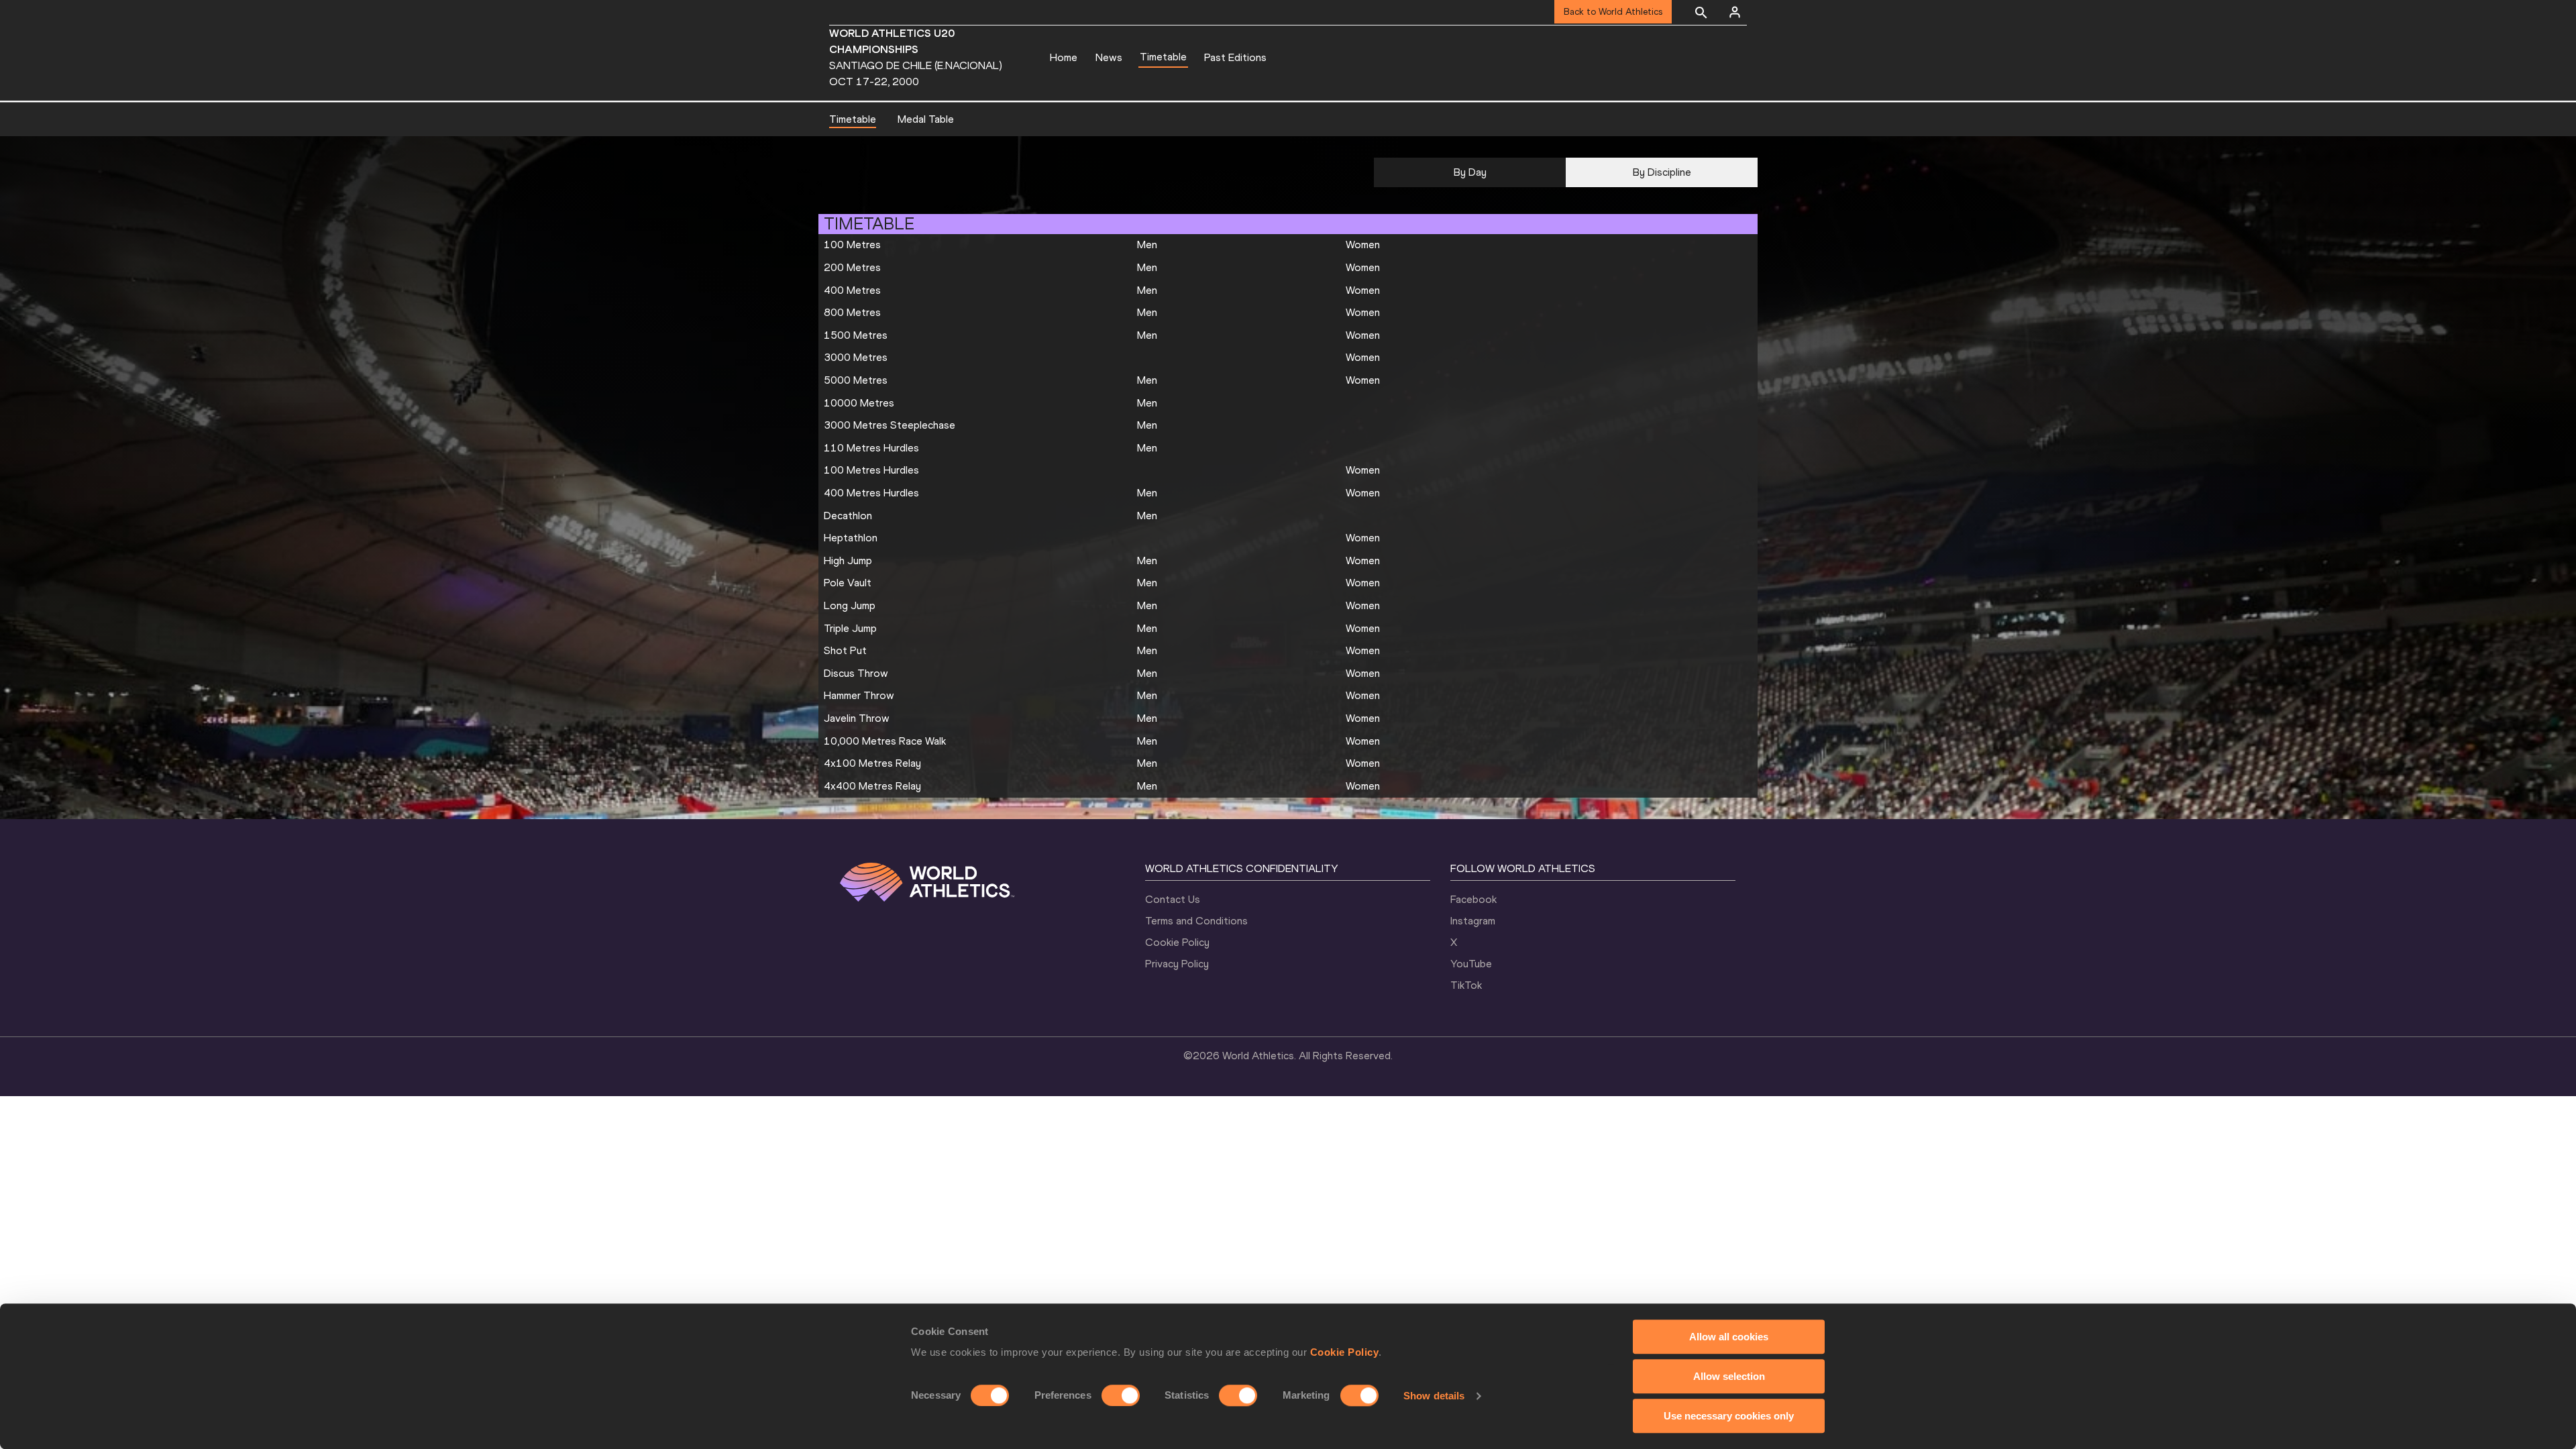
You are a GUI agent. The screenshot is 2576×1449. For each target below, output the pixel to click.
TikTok (1466, 985)
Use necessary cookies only (1729, 1416)
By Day (1470, 172)
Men (1147, 245)
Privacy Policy (1177, 964)
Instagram (1473, 921)
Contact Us (1173, 899)
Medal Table (926, 119)
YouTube (1471, 964)
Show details (1434, 1396)
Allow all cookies (1729, 1337)
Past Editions (1235, 57)
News (1109, 57)
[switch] (1121, 1395)
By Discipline (1662, 172)
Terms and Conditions (1196, 921)
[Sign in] (1735, 12)
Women (1363, 245)
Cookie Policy (1345, 1352)
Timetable (1163, 57)
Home (1064, 57)
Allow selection (1729, 1376)
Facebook (1473, 899)
